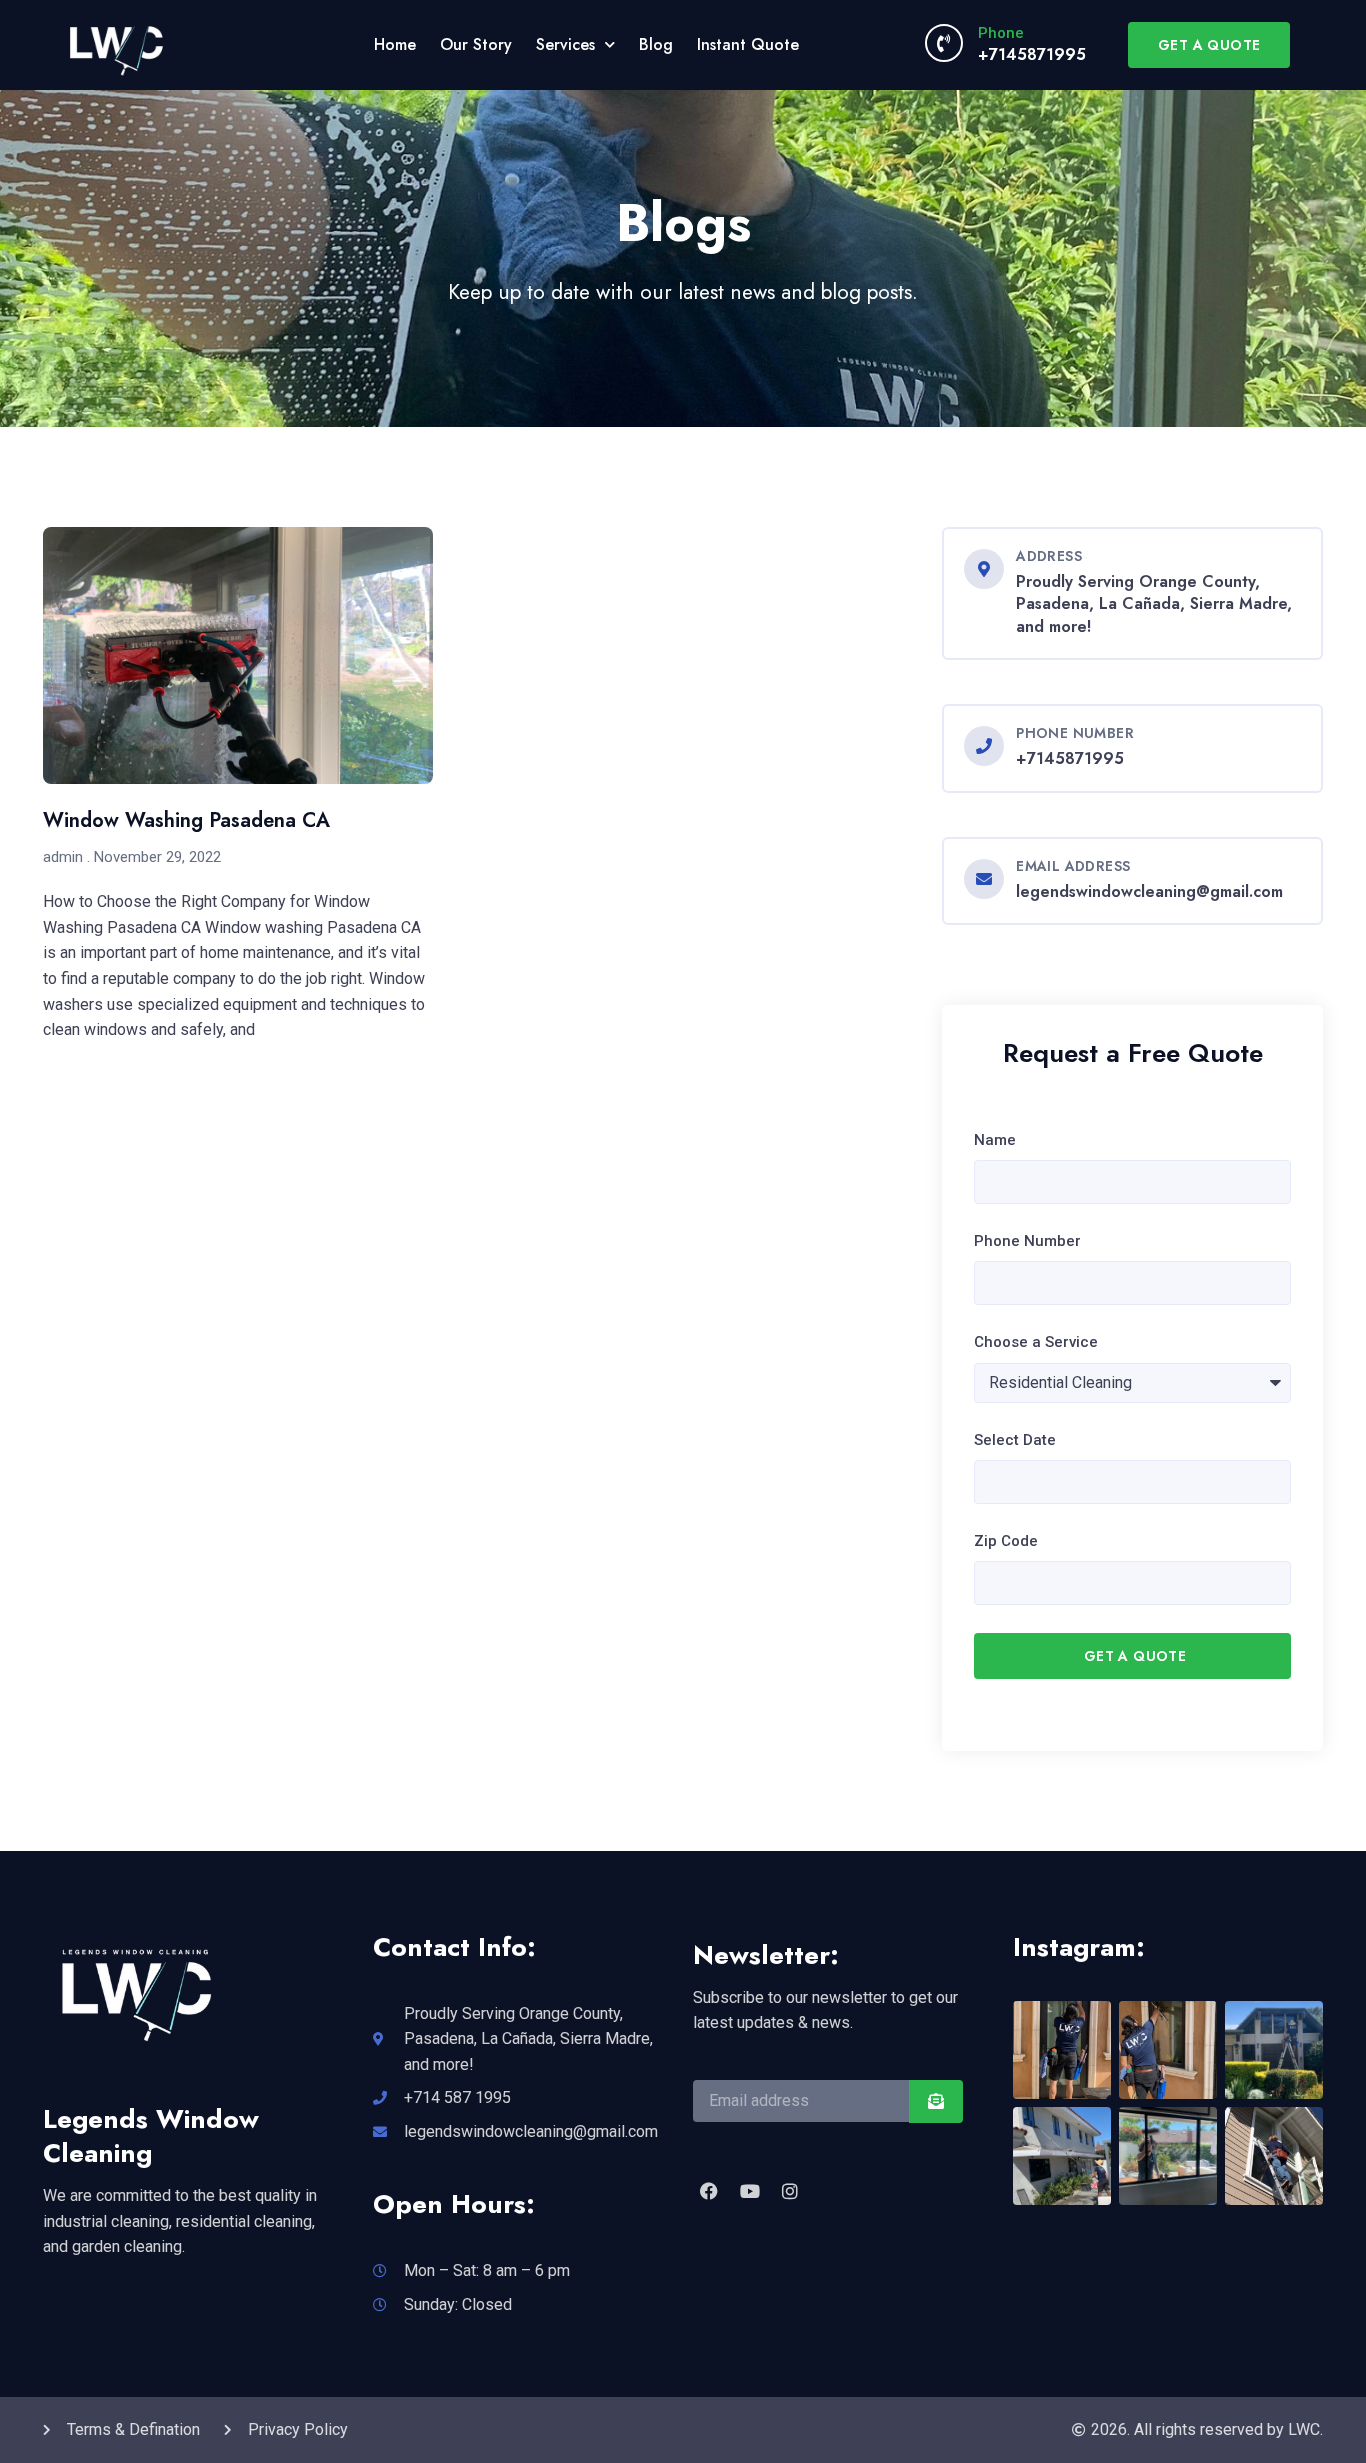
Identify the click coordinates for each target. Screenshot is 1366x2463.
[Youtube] (749, 2191)
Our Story (476, 44)
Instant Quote (748, 44)
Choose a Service (1036, 1342)
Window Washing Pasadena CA (186, 820)
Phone (1001, 33)
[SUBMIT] (936, 2101)
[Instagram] (790, 2191)
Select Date (1015, 1440)
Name (995, 1140)
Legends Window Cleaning (151, 2136)
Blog (656, 44)
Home (395, 44)
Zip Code (1006, 1541)
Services (565, 44)
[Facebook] (709, 2191)
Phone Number (1027, 1241)
